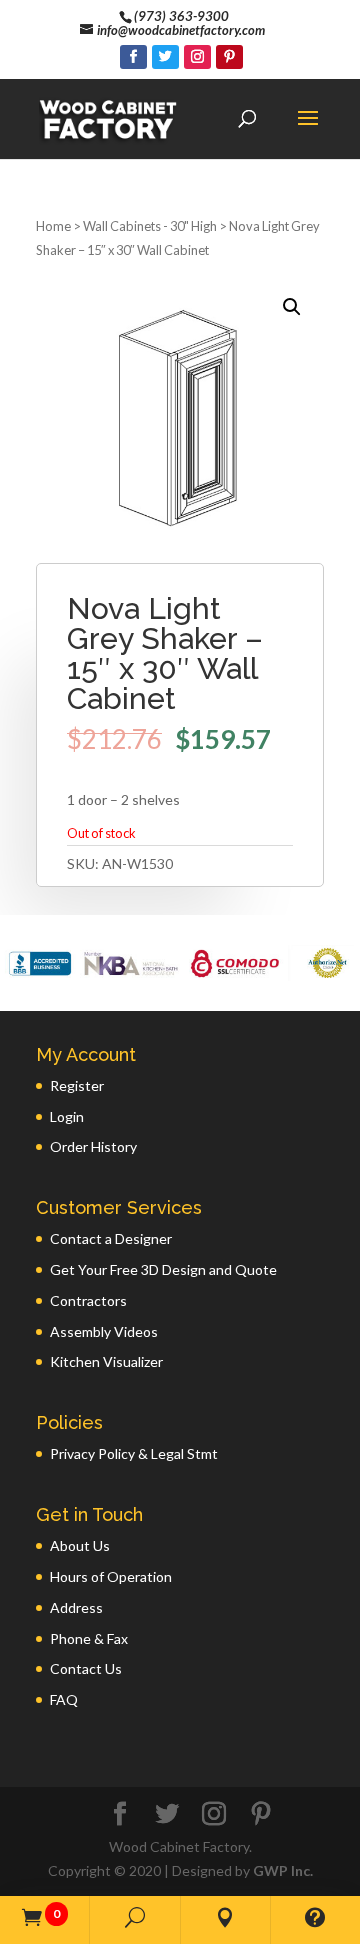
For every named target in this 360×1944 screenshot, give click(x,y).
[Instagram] (197, 57)
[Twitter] (165, 57)
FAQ (64, 1699)
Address (76, 1607)
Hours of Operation (111, 1576)
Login (67, 1116)
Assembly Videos (104, 1331)
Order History (93, 1146)
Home (53, 226)
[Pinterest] (229, 57)
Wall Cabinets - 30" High (150, 226)
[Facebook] (133, 57)
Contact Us (86, 1668)
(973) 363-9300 (181, 16)
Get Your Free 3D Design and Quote (163, 1269)
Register (77, 1085)
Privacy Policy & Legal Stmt (134, 1453)
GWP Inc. (283, 1870)
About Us (80, 1545)
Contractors (88, 1300)
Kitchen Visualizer (106, 1361)
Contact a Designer (111, 1238)
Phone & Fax (89, 1638)
